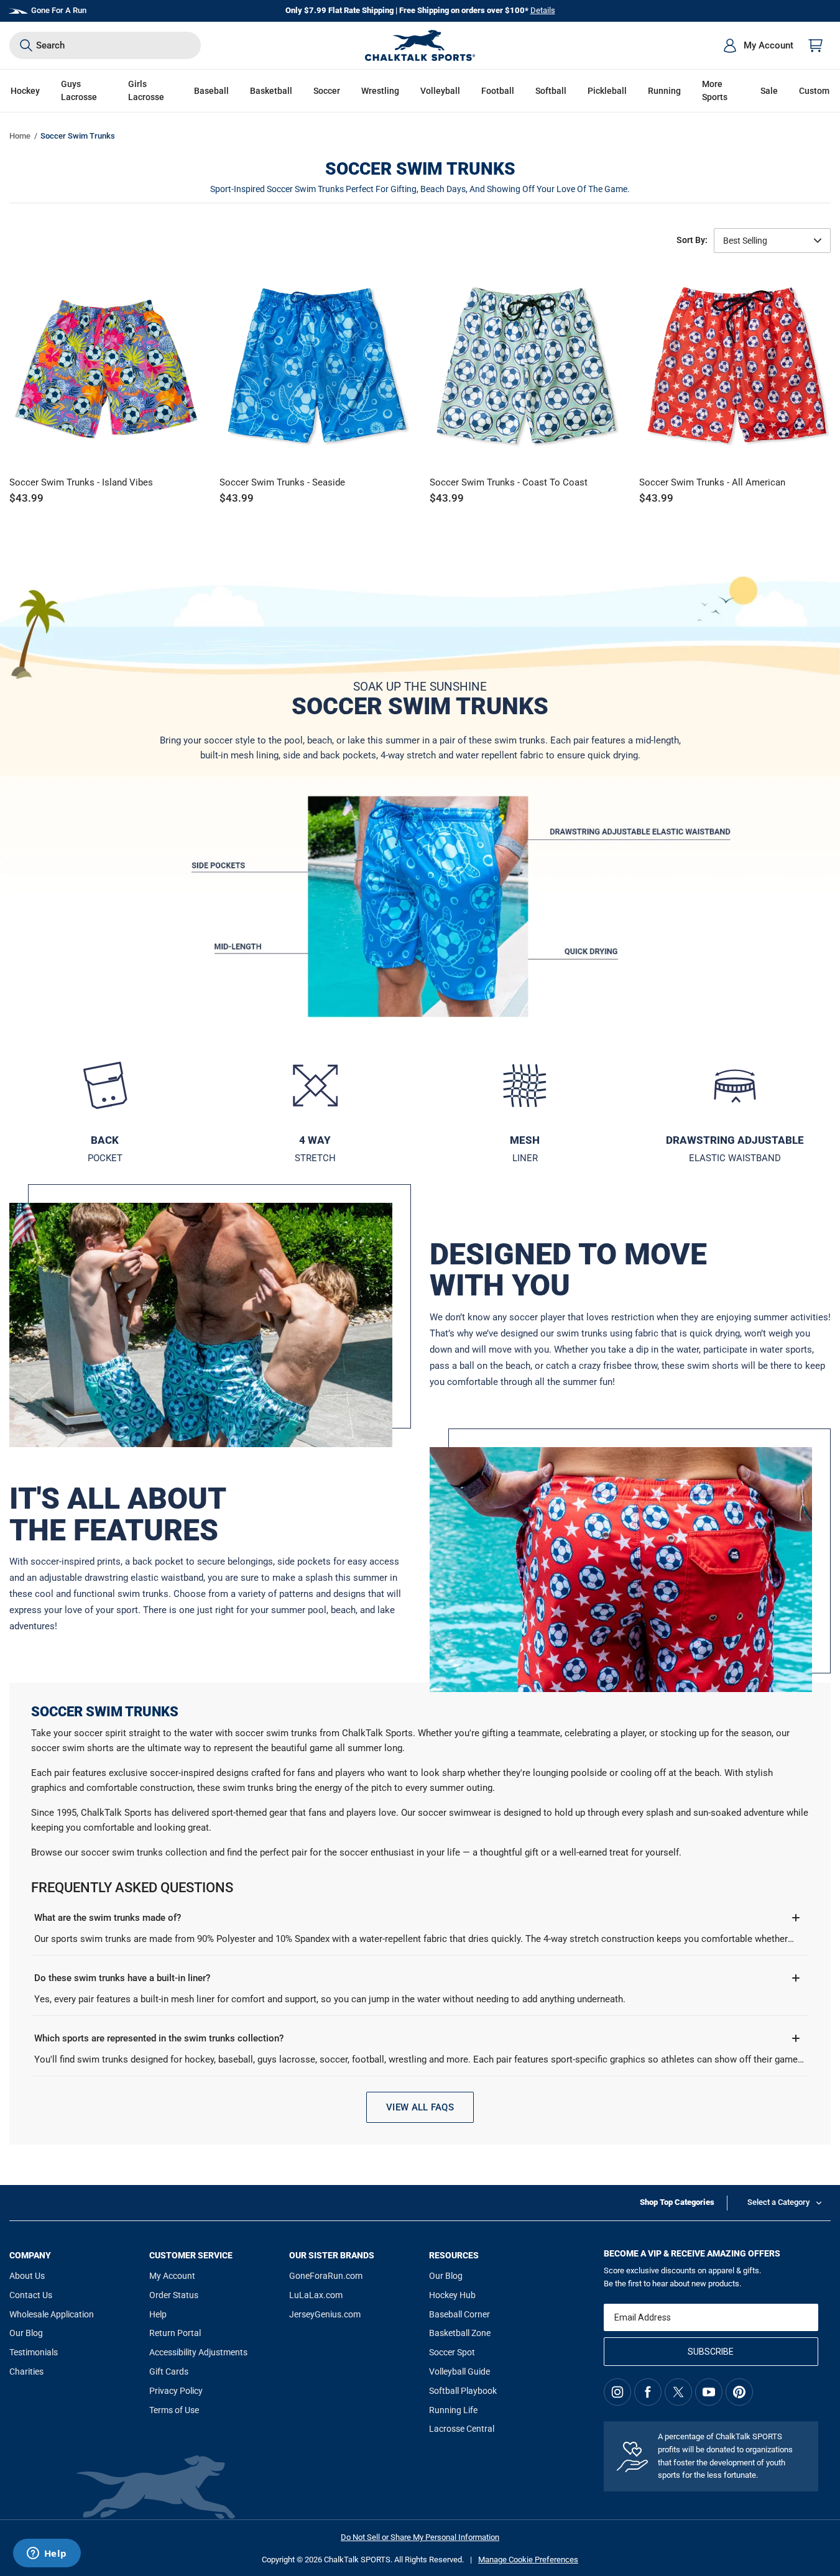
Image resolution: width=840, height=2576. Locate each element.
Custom (814, 91)
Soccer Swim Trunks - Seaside (282, 482)
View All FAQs (420, 2107)
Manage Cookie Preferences (528, 2560)
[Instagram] (617, 2392)
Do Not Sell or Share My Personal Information (420, 2537)
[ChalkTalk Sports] (420, 45)
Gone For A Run (59, 10)
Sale (769, 91)
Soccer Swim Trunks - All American (712, 482)
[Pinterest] (739, 2392)
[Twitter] (678, 2392)
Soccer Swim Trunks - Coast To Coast (509, 482)
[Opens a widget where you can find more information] (47, 2554)
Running (664, 91)
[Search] (26, 45)
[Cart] (816, 45)
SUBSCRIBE (711, 2352)
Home (20, 136)
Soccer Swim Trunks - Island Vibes (81, 482)
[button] (25, 91)
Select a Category (778, 2202)
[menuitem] (758, 45)
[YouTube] (709, 2392)
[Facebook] (648, 2392)
